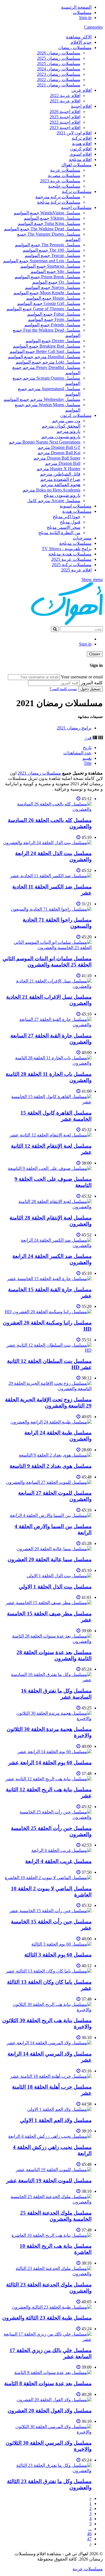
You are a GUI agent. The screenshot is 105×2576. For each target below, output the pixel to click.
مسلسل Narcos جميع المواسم (53, 287)
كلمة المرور (92, 683)
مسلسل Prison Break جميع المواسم (47, 277)
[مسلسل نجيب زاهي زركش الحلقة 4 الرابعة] (50, 2136)
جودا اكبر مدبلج (66, 517)
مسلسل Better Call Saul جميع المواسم (45, 351)
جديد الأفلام (81, 42)
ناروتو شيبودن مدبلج (62, 495)
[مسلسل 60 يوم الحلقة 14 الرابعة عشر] (54, 1752)
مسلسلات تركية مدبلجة (59, 202)
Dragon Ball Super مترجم (57, 458)
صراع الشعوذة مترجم (60, 479)
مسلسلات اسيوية (76, 506)
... (90, 2529)
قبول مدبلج (70, 522)
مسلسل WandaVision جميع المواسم (47, 213)
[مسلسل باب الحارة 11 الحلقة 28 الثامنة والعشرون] (47, 1063)
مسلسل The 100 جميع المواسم (52, 250)
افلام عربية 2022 (65, 96)
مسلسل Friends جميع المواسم (52, 325)
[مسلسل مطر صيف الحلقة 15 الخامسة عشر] (49, 1603)
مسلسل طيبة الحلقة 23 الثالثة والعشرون (47, 2318)
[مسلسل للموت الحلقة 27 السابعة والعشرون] (49, 1482)
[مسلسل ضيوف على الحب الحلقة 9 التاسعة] (50, 1168)
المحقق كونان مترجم (61, 426)
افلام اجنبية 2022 (65, 122)
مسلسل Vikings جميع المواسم (52, 218)
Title (88, 763)
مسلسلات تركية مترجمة (58, 197)
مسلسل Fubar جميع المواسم (54, 314)
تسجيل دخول (90, 689)
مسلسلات (82, 12)
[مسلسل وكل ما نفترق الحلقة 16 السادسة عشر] (47, 1680)
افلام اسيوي (81, 154)
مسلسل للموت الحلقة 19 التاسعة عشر (49, 2181)
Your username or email (82, 677)
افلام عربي (81, 90)
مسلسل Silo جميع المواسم (55, 271)
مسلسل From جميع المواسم (54, 319)
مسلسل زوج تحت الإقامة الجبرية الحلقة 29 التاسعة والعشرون (48, 1403)
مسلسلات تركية (77, 191)
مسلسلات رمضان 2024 (59, 69)
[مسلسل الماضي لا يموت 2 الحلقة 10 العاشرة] (48, 1878)
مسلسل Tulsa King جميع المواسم (49, 223)
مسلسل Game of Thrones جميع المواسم (43, 309)
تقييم (87, 758)
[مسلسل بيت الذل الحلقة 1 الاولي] (59, 1576)
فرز (88, 738)
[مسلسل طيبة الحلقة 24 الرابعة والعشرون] (51, 1422)
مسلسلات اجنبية (76, 207)
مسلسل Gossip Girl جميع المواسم (49, 303)
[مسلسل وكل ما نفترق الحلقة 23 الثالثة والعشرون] (47, 2471)
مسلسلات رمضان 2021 (59, 85)
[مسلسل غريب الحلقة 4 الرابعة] (61, 1850)
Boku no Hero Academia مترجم (52, 490)
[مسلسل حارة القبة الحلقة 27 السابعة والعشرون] (47, 1025)
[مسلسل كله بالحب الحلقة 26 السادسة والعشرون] (47, 809)
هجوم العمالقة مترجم (61, 485)
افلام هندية (82, 144)
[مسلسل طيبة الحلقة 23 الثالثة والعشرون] (52, 2307)
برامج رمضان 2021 (74, 728)
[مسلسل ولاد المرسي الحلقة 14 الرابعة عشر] (49, 2043)
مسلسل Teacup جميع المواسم (53, 255)
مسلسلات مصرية (64, 175)
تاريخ (87, 748)
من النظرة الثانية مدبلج (59, 533)
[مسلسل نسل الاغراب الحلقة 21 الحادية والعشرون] (47, 986)
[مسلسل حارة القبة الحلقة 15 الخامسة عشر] (49, 1279)
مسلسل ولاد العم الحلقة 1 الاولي (56, 2120)
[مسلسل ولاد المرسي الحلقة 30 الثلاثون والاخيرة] (47, 2432)
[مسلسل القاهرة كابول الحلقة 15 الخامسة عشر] (47, 1102)
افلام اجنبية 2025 (65, 117)
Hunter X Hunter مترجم (59, 469)
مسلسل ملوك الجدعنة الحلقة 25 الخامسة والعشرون (56, 2216)
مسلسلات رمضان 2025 (59, 58)
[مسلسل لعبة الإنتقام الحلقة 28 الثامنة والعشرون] (47, 1207)
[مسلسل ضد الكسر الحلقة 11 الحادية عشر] (51, 876)
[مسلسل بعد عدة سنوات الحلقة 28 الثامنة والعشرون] (47, 1641)
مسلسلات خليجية (64, 186)
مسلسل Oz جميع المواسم (56, 282)
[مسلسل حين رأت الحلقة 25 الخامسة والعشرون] (47, 1817)
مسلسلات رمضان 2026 (59, 53)
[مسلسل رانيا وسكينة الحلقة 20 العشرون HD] (48, 1312)
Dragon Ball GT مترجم (59, 447)
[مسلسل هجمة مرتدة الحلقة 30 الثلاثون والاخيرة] (47, 1719)
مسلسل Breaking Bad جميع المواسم (47, 346)
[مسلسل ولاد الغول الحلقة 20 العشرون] (54, 2400)
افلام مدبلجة (80, 159)
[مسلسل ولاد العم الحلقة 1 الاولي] (59, 2109)
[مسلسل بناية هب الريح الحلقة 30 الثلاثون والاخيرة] (47, 2010)
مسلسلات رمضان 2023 (59, 74)
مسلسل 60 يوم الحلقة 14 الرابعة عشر (50, 1763)
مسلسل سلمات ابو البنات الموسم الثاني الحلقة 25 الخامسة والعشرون (47, 962)
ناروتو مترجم (68, 431)
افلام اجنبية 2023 (65, 128)
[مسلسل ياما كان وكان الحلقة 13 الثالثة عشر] (49, 1971)
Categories (93, 27)
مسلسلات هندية (77, 511)
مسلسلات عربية (65, 170)
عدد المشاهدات (77, 753)
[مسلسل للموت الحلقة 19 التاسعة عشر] (54, 2170)
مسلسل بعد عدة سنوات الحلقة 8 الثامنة (48, 2383)
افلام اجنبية (81, 106)
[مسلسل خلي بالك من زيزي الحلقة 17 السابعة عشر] (47, 2339)
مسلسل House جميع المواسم (53, 298)
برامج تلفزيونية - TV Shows (67, 549)
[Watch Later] (78, 799)
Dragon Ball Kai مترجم (59, 453)
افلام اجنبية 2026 (65, 112)
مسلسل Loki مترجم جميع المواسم (48, 362)
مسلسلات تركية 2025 (72, 565)
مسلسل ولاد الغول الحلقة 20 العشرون (50, 2411)
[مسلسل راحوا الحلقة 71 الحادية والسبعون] (51, 909)
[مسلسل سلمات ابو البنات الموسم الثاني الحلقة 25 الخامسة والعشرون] (47, 948)
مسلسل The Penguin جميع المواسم (48, 245)
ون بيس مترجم (66, 421)
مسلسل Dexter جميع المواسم (53, 341)
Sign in (85, 18)
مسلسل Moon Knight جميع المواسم (47, 293)
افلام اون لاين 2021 (74, 133)
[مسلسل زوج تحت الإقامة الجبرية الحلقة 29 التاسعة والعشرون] (47, 1389)
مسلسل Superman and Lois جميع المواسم (42, 261)
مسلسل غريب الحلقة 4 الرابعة (58, 1861)
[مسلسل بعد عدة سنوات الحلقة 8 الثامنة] (53, 2372)
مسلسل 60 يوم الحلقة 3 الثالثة (58, 1955)
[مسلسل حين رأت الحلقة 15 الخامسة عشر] (50, 1911)
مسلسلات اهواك (76, 165)
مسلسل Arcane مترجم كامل (54, 501)
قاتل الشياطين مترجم (60, 474)
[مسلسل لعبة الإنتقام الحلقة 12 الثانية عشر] (51, 1135)
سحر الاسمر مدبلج (64, 527)
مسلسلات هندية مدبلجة (70, 554)
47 (89, 2539)
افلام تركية (82, 138)
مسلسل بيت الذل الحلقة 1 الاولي (55, 1587)
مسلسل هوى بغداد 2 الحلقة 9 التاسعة (51, 1466)
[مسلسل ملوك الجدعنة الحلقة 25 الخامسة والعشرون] (47, 2202)
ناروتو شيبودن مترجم (61, 437)
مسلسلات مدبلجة (75, 543)
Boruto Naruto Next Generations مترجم (45, 442)
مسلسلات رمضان (75, 48)
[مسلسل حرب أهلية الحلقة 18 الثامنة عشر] (51, 2076)
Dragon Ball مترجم (63, 463)
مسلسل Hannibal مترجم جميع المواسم (44, 357)
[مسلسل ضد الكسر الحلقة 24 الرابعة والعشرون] (47, 1245)
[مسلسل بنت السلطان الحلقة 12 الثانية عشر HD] (47, 1350)
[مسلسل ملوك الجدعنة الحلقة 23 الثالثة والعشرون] (47, 2274)
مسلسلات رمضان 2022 (59, 80)
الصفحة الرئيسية (76, 7)
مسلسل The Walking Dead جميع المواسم (42, 229)
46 (89, 2534)
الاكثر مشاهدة (79, 37)
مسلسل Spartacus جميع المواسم (50, 266)
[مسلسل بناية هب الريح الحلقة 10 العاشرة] (52, 2235)
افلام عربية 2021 (65, 101)
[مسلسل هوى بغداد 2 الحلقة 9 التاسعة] (55, 1455)
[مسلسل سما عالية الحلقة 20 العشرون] (54, 1549)
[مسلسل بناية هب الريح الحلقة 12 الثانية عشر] (48, 1779)
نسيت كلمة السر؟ (63, 689)
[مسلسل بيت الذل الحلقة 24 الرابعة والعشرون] (47, 843)
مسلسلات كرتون (76, 415)
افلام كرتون (81, 149)
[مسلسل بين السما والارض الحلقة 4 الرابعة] (51, 1515)
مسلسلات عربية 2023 (60, 181)
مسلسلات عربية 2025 (71, 559)
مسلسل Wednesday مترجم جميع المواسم (42, 399)
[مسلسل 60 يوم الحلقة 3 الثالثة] (61, 1944)
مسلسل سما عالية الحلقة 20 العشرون (50, 1559)
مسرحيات (82, 538)
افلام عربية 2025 (76, 570)
